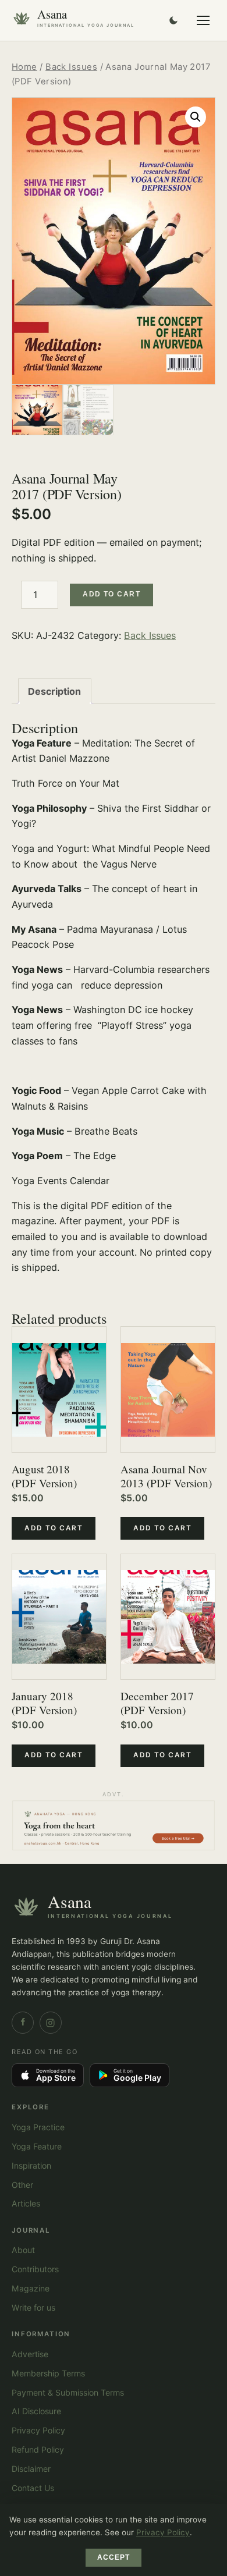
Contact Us (33, 2488)
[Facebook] (23, 2023)
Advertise (30, 2354)
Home (24, 67)
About (23, 2250)
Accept (114, 2557)
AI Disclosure (36, 2411)
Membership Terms (48, 2373)
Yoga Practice (38, 2127)
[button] (196, 117)
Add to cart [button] (54, 1528)
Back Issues (71, 67)
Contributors (35, 2269)
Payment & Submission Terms (68, 2392)
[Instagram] (51, 2023)
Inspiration (31, 2165)
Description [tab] (54, 691)
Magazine (31, 2288)
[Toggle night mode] (173, 20)
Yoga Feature (37, 2146)
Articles (26, 2203)
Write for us (33, 2307)
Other (22, 2185)
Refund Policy (38, 2449)
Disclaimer (31, 2469)
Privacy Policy (38, 2430)
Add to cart (111, 594)
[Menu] (203, 20)
